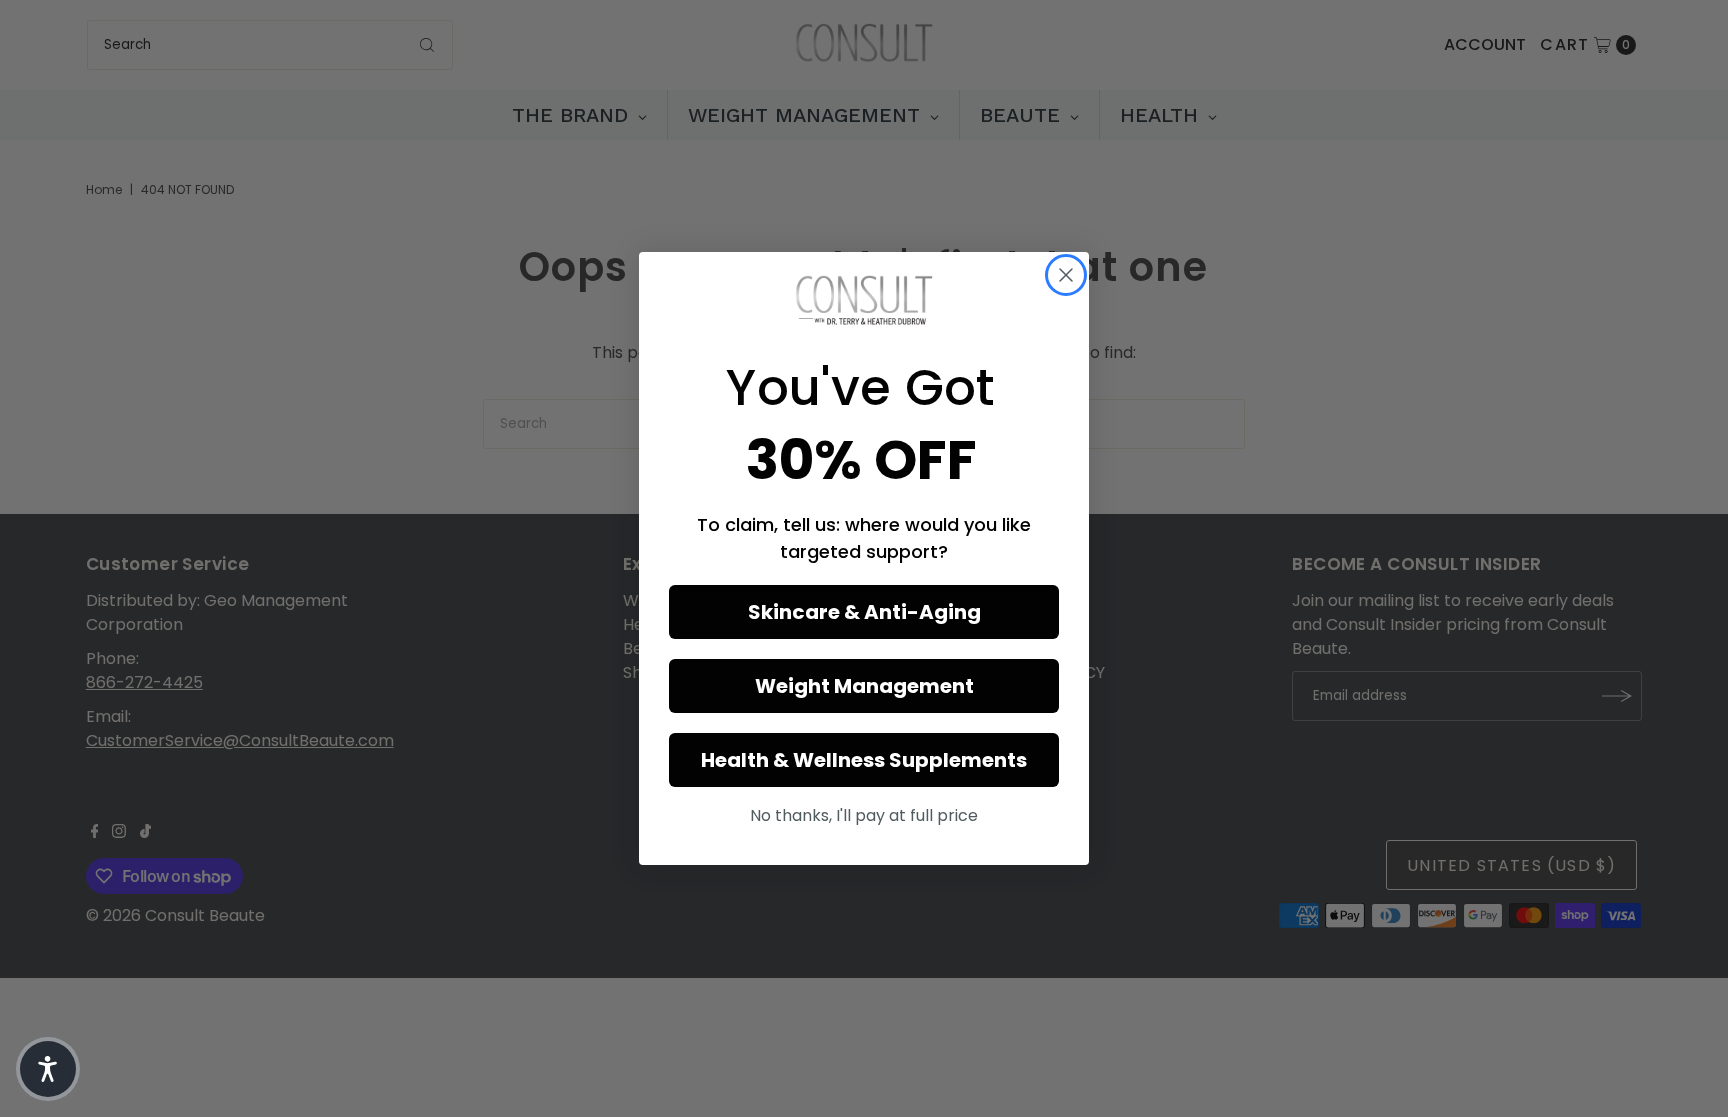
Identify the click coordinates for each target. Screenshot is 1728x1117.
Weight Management (864, 686)
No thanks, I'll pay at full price (864, 815)
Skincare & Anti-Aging (864, 612)
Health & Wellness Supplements (864, 760)
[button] (48, 1069)
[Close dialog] (1066, 275)
